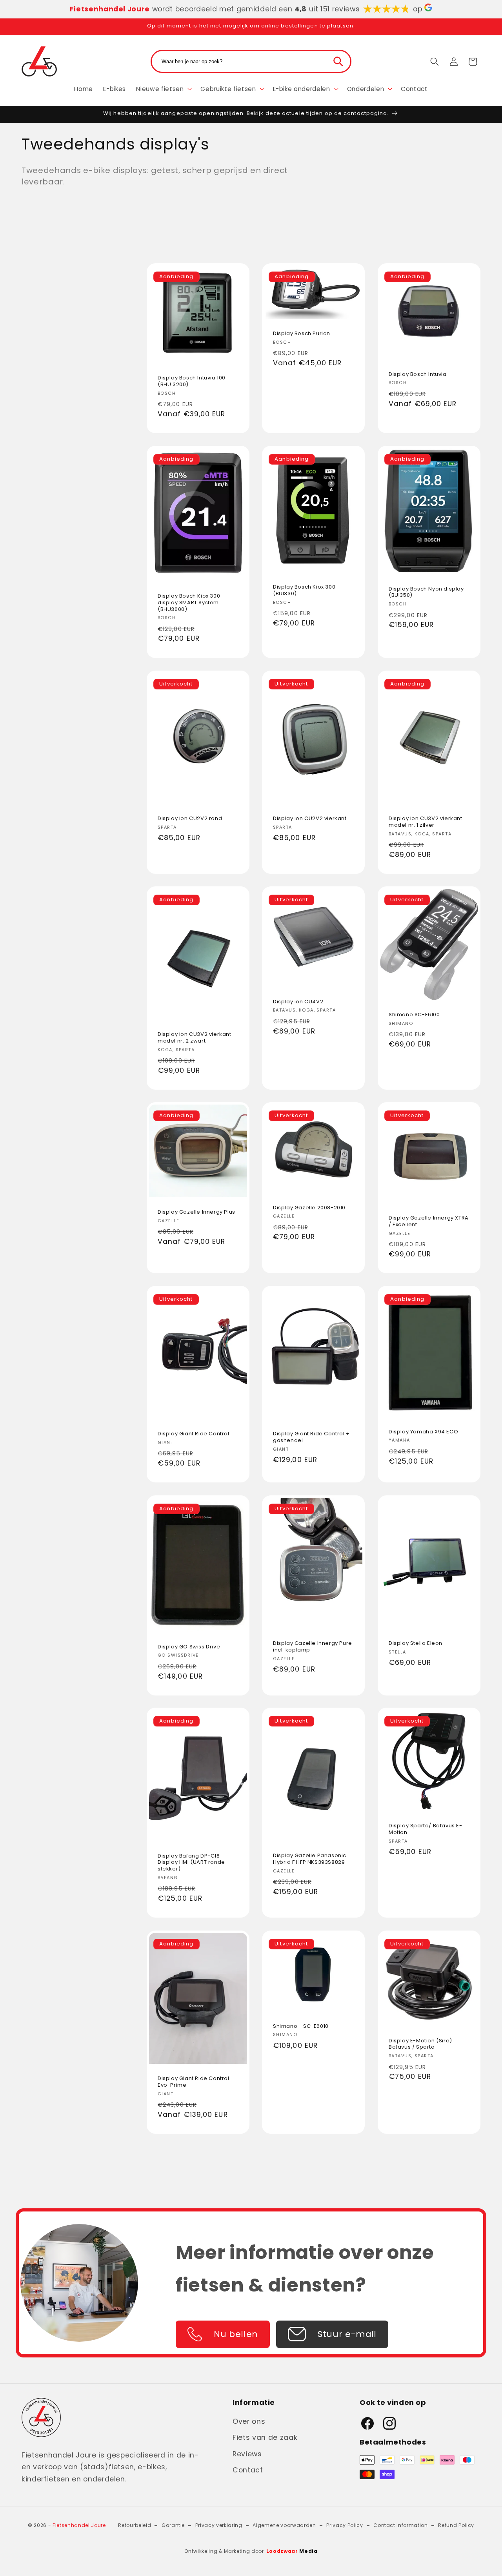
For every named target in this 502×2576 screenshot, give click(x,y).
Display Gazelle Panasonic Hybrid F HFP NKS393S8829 (310, 1860)
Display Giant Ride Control (194, 1434)
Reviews (247, 2454)
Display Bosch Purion (302, 334)
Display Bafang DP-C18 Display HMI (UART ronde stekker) (191, 1863)
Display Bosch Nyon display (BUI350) (426, 592)
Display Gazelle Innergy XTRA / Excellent (429, 1221)
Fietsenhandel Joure (79, 2526)
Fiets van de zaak (265, 2437)
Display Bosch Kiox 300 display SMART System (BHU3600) (189, 603)
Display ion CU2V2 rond (190, 819)
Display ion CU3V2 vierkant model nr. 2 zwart (195, 1038)
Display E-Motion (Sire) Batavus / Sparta (420, 2044)
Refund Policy (456, 2526)
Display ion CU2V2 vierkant (310, 819)
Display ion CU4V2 (298, 1002)
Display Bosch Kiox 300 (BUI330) (304, 591)
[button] (163, 89)
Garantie (173, 2526)
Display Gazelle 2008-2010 (309, 1208)
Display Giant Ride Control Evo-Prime (194, 2082)
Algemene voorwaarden (284, 2526)
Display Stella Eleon (416, 1643)
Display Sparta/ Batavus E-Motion (426, 1830)
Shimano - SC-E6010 (301, 2026)
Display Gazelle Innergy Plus (196, 1212)
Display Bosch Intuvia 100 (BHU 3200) (192, 381)
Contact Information (401, 2526)
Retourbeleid (135, 2526)
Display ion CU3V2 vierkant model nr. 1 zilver (426, 822)
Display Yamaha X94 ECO (423, 1432)
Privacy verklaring (219, 2526)
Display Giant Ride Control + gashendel (311, 1438)
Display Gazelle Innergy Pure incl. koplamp (313, 1647)
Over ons (249, 2421)
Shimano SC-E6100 (414, 1015)
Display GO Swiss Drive (189, 1647)
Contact (248, 2470)
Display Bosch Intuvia (418, 375)
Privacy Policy (345, 2526)
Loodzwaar (292, 2551)
